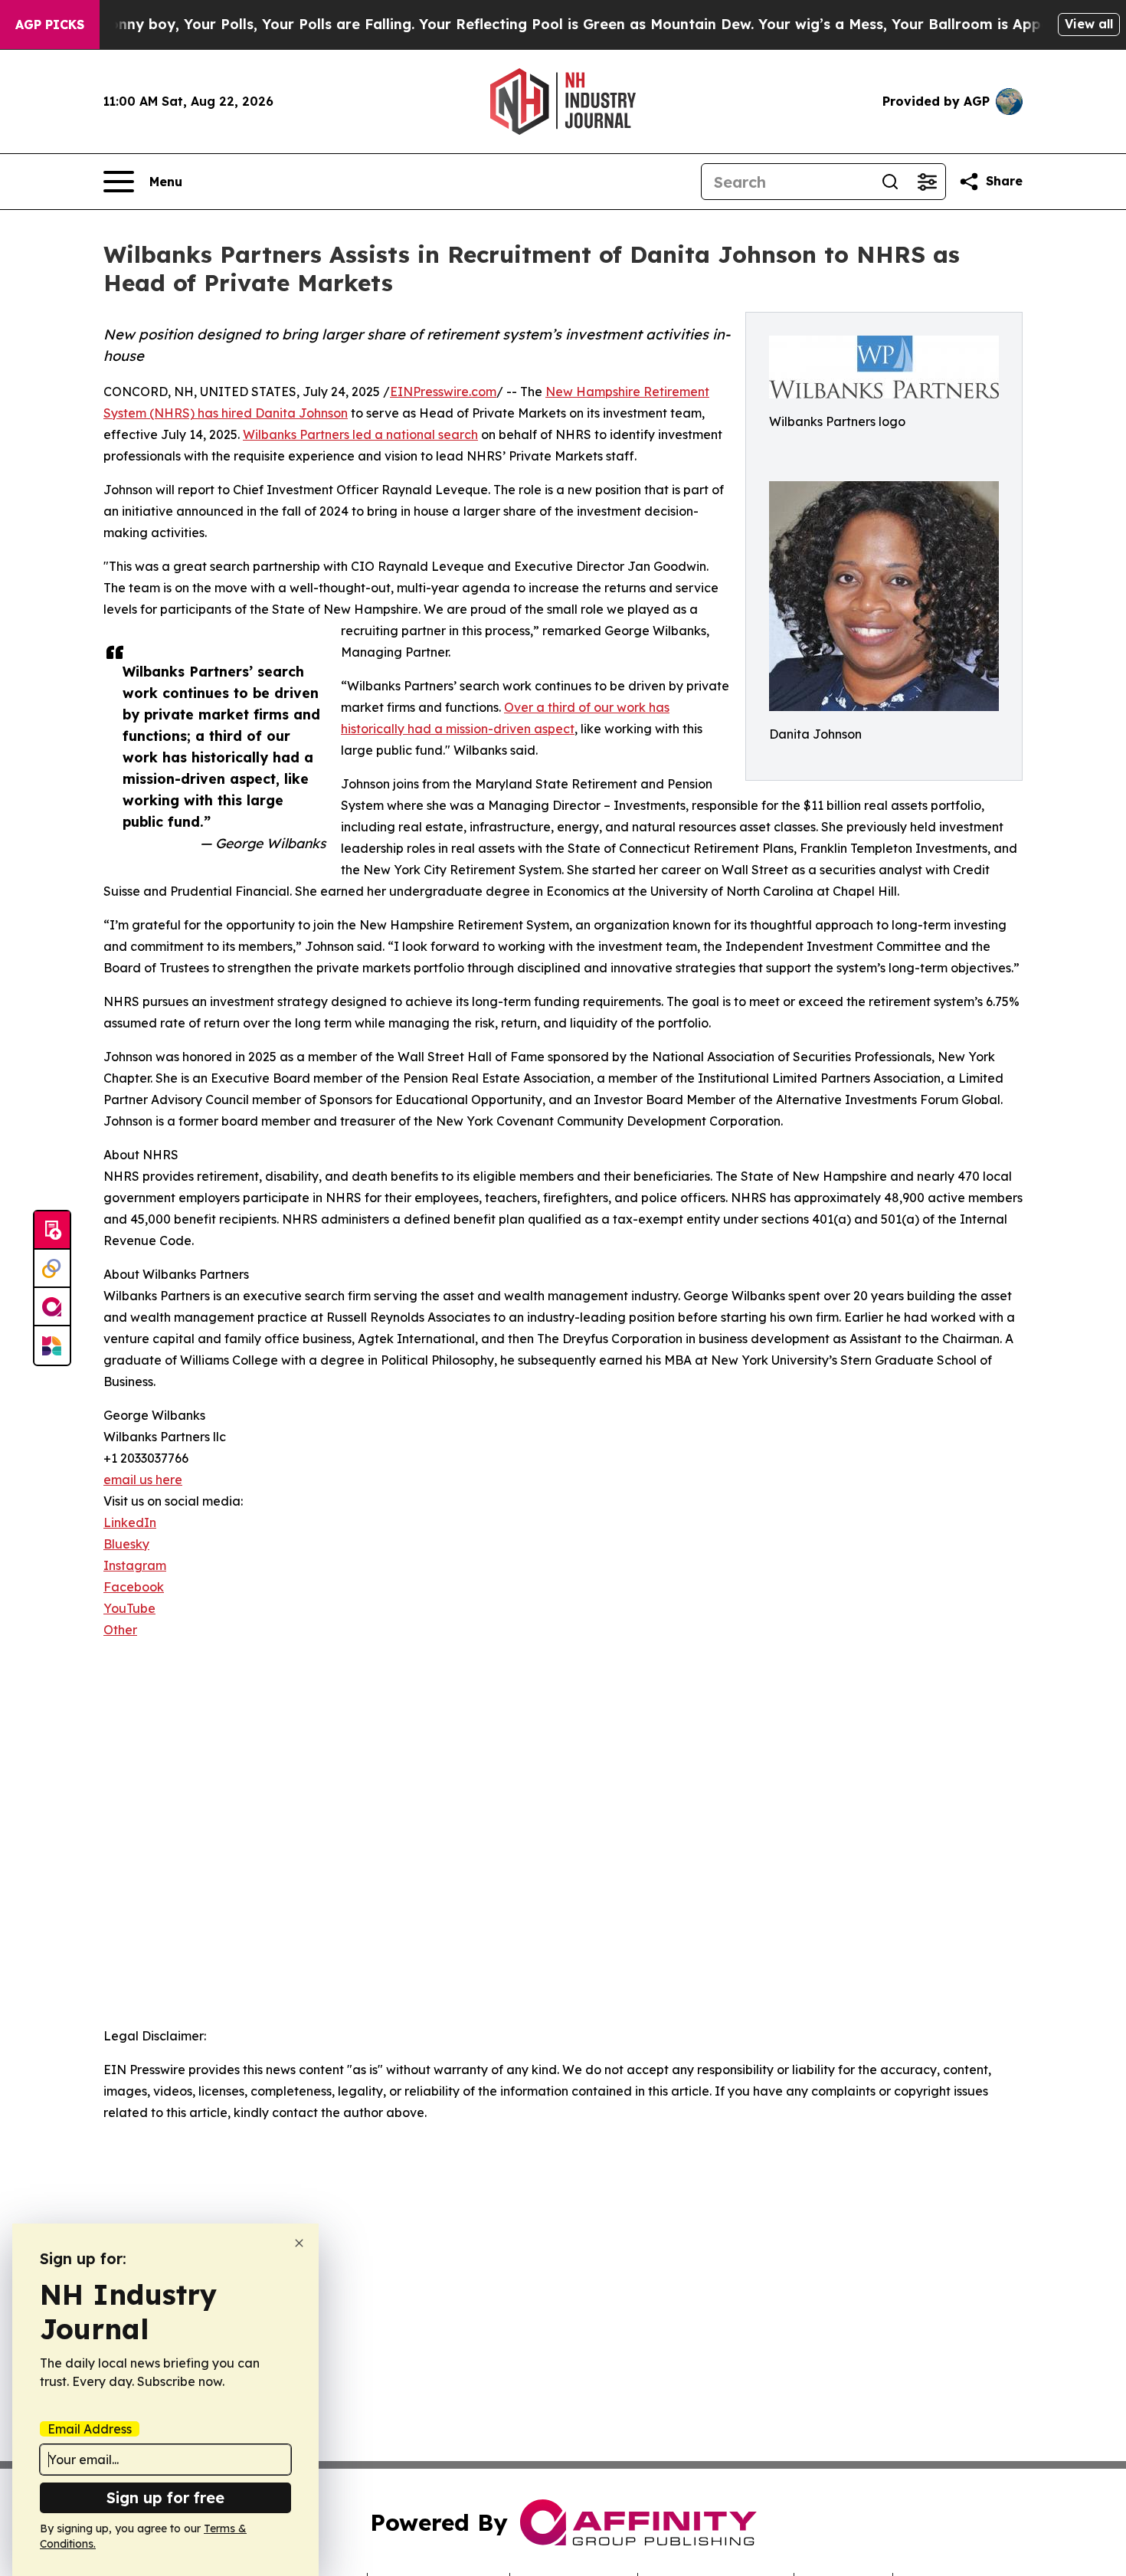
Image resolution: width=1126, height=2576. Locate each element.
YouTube (129, 1608)
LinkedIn (130, 1522)
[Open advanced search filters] (927, 182)
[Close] (299, 2243)
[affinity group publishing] (52, 1307)
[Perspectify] (52, 1269)
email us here (143, 1480)
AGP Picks (50, 25)
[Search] (890, 182)
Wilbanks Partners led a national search (360, 434)
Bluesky (126, 1544)
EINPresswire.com (443, 392)
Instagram (135, 1565)
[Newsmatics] (52, 1345)
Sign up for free (165, 2497)
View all (1089, 24)
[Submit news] (52, 1231)
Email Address (90, 2429)
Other (120, 1630)
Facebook (134, 1587)
